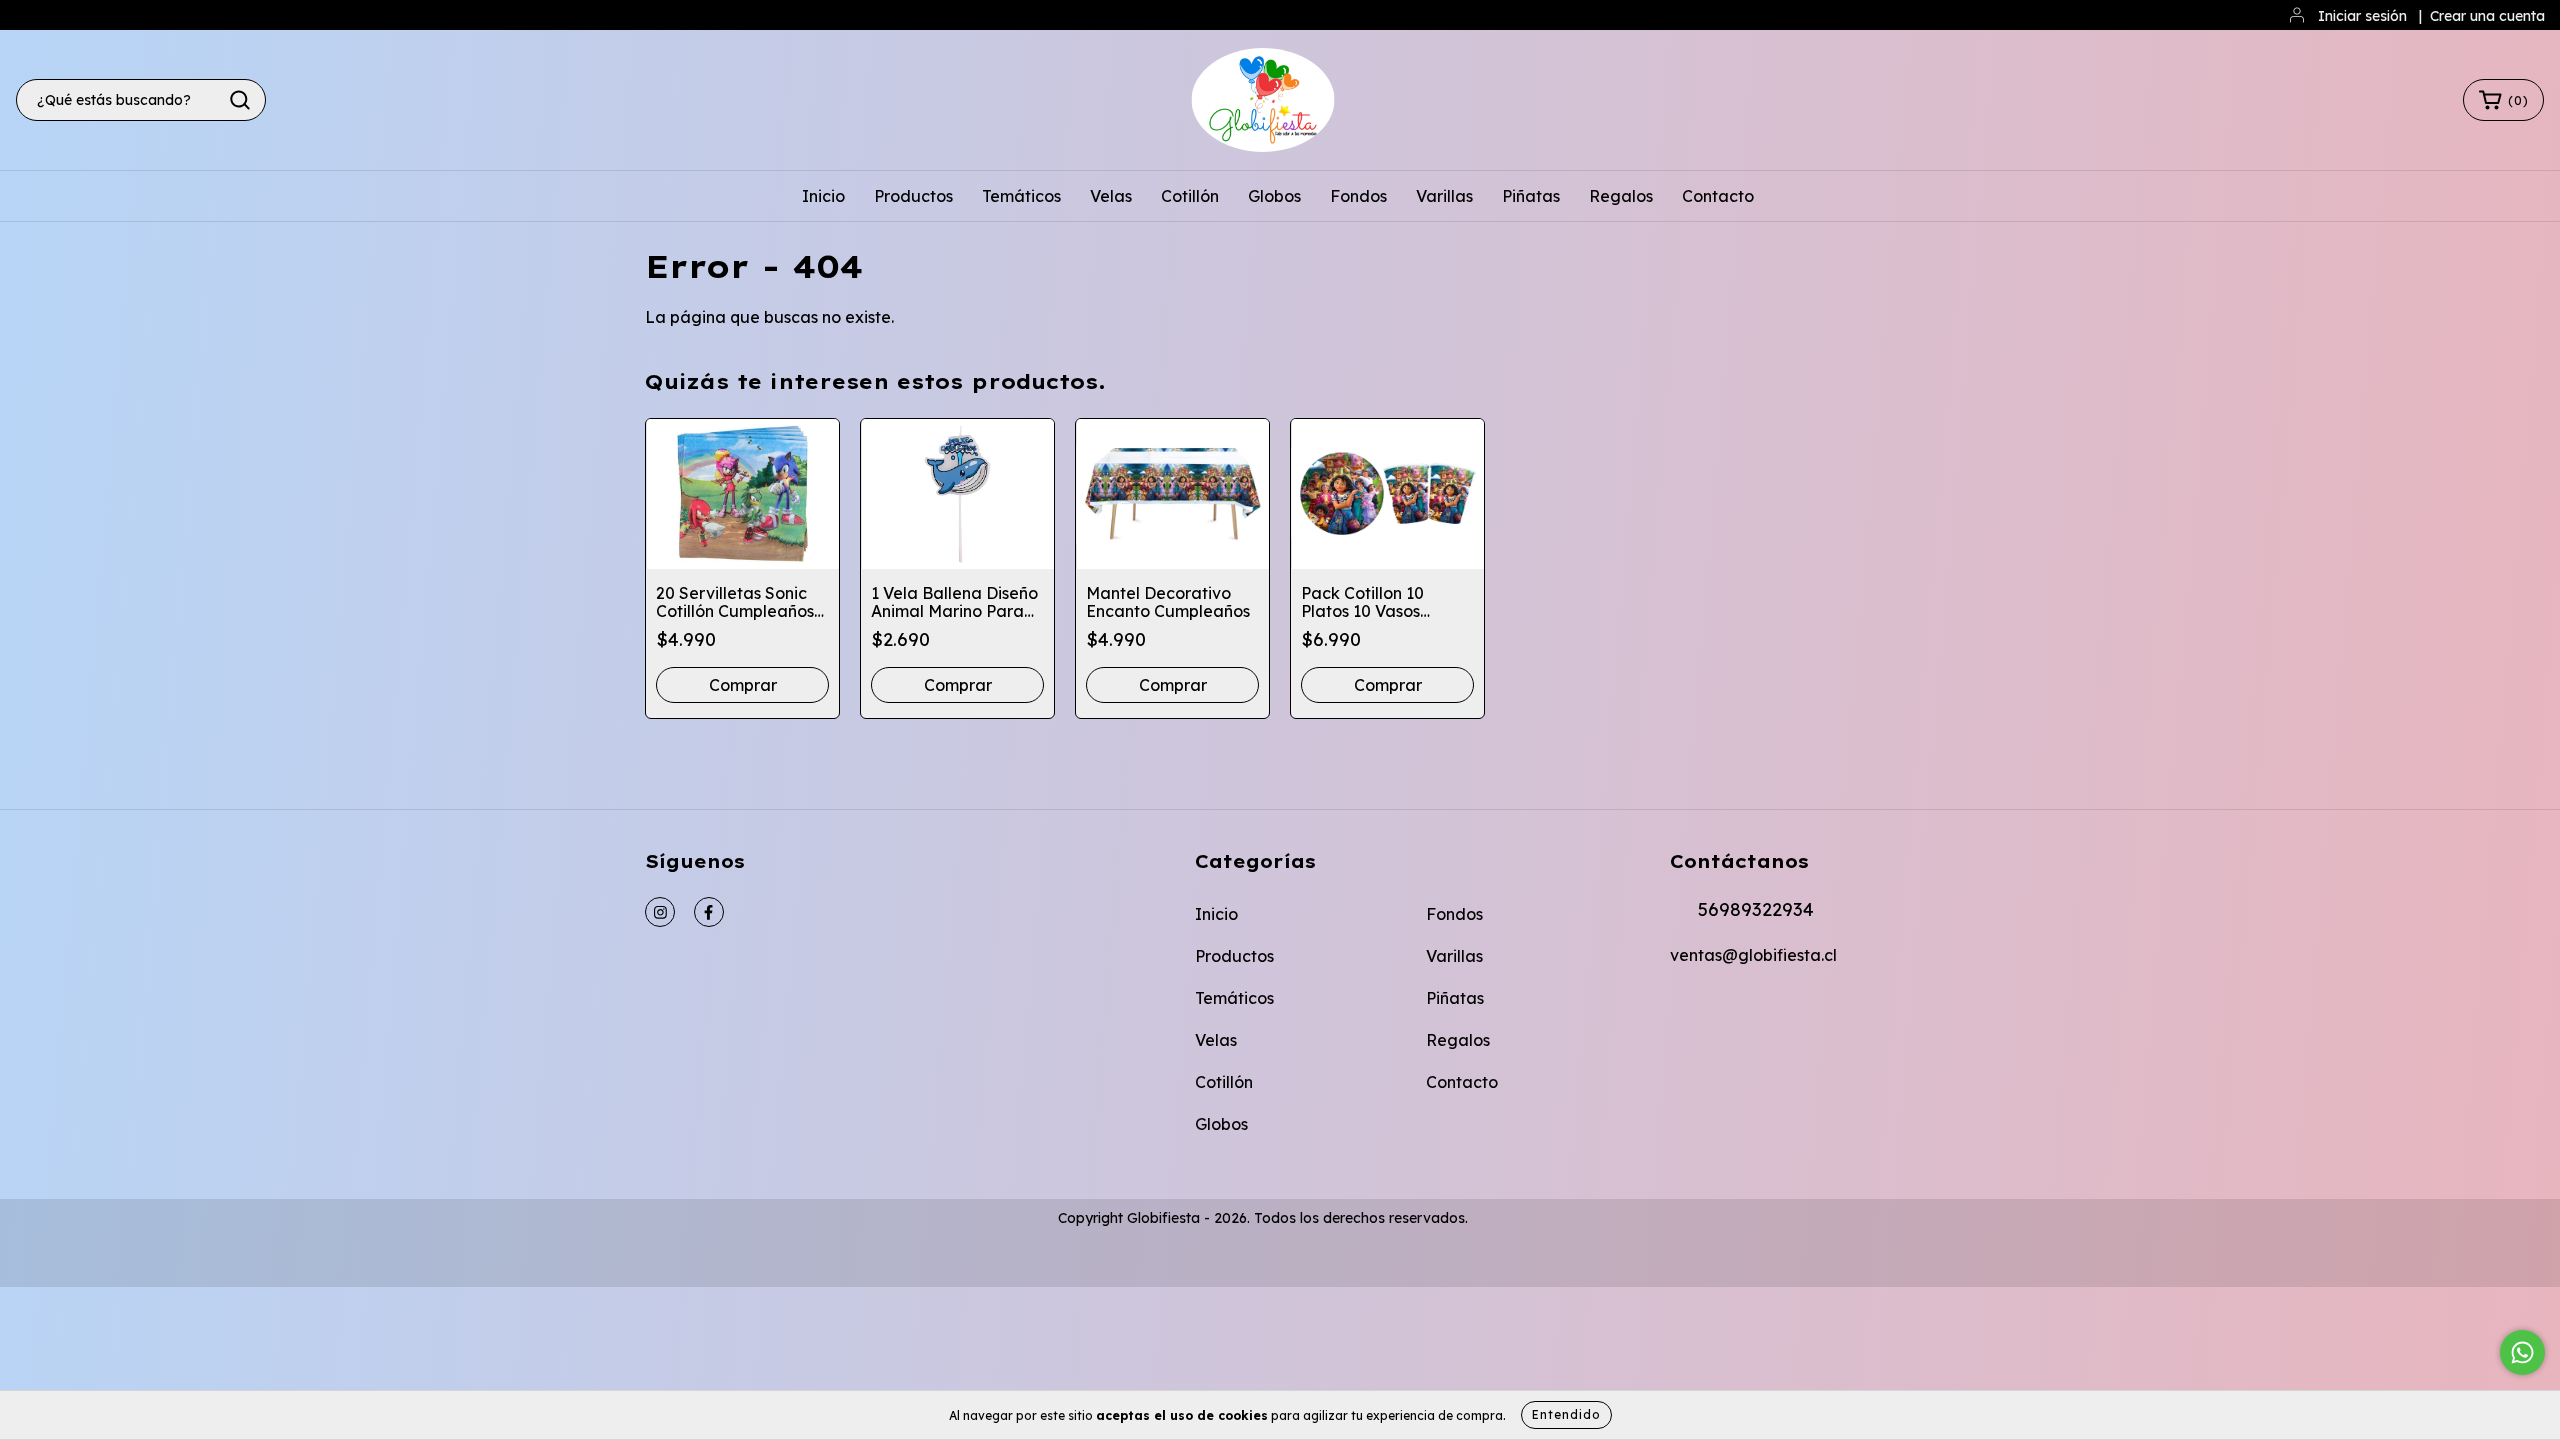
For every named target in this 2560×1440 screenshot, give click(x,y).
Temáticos (1021, 196)
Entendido (1566, 1414)
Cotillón (1190, 196)
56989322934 (1756, 909)
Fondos (1358, 196)
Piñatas (1531, 196)
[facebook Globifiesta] (709, 912)
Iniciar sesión (2362, 16)
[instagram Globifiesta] (660, 912)
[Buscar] (240, 100)
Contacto (1718, 196)
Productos (913, 196)
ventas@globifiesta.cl (1753, 955)
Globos (1274, 196)
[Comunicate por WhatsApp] (2522, 1352)
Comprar (1173, 685)
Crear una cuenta (2487, 16)
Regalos (1621, 196)
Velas (1111, 196)
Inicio (823, 196)
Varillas (1444, 196)
